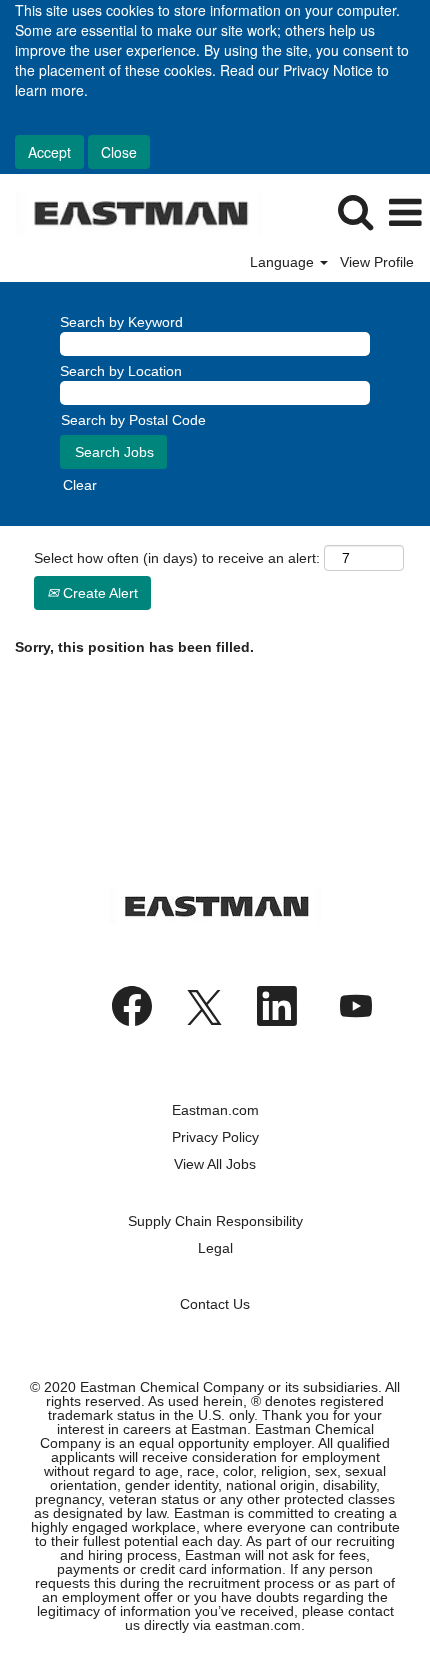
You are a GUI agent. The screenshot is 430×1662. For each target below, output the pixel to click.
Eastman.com (215, 1110)
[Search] (355, 211)
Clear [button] (80, 485)
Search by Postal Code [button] (133, 420)
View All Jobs (215, 1164)
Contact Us (215, 1304)
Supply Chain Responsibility (215, 1221)
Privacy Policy (215, 1137)
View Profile (377, 262)
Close (119, 152)
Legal (215, 1248)
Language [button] (284, 262)
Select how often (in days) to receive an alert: (177, 558)
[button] (405, 212)
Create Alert (98, 593)
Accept (49, 152)
